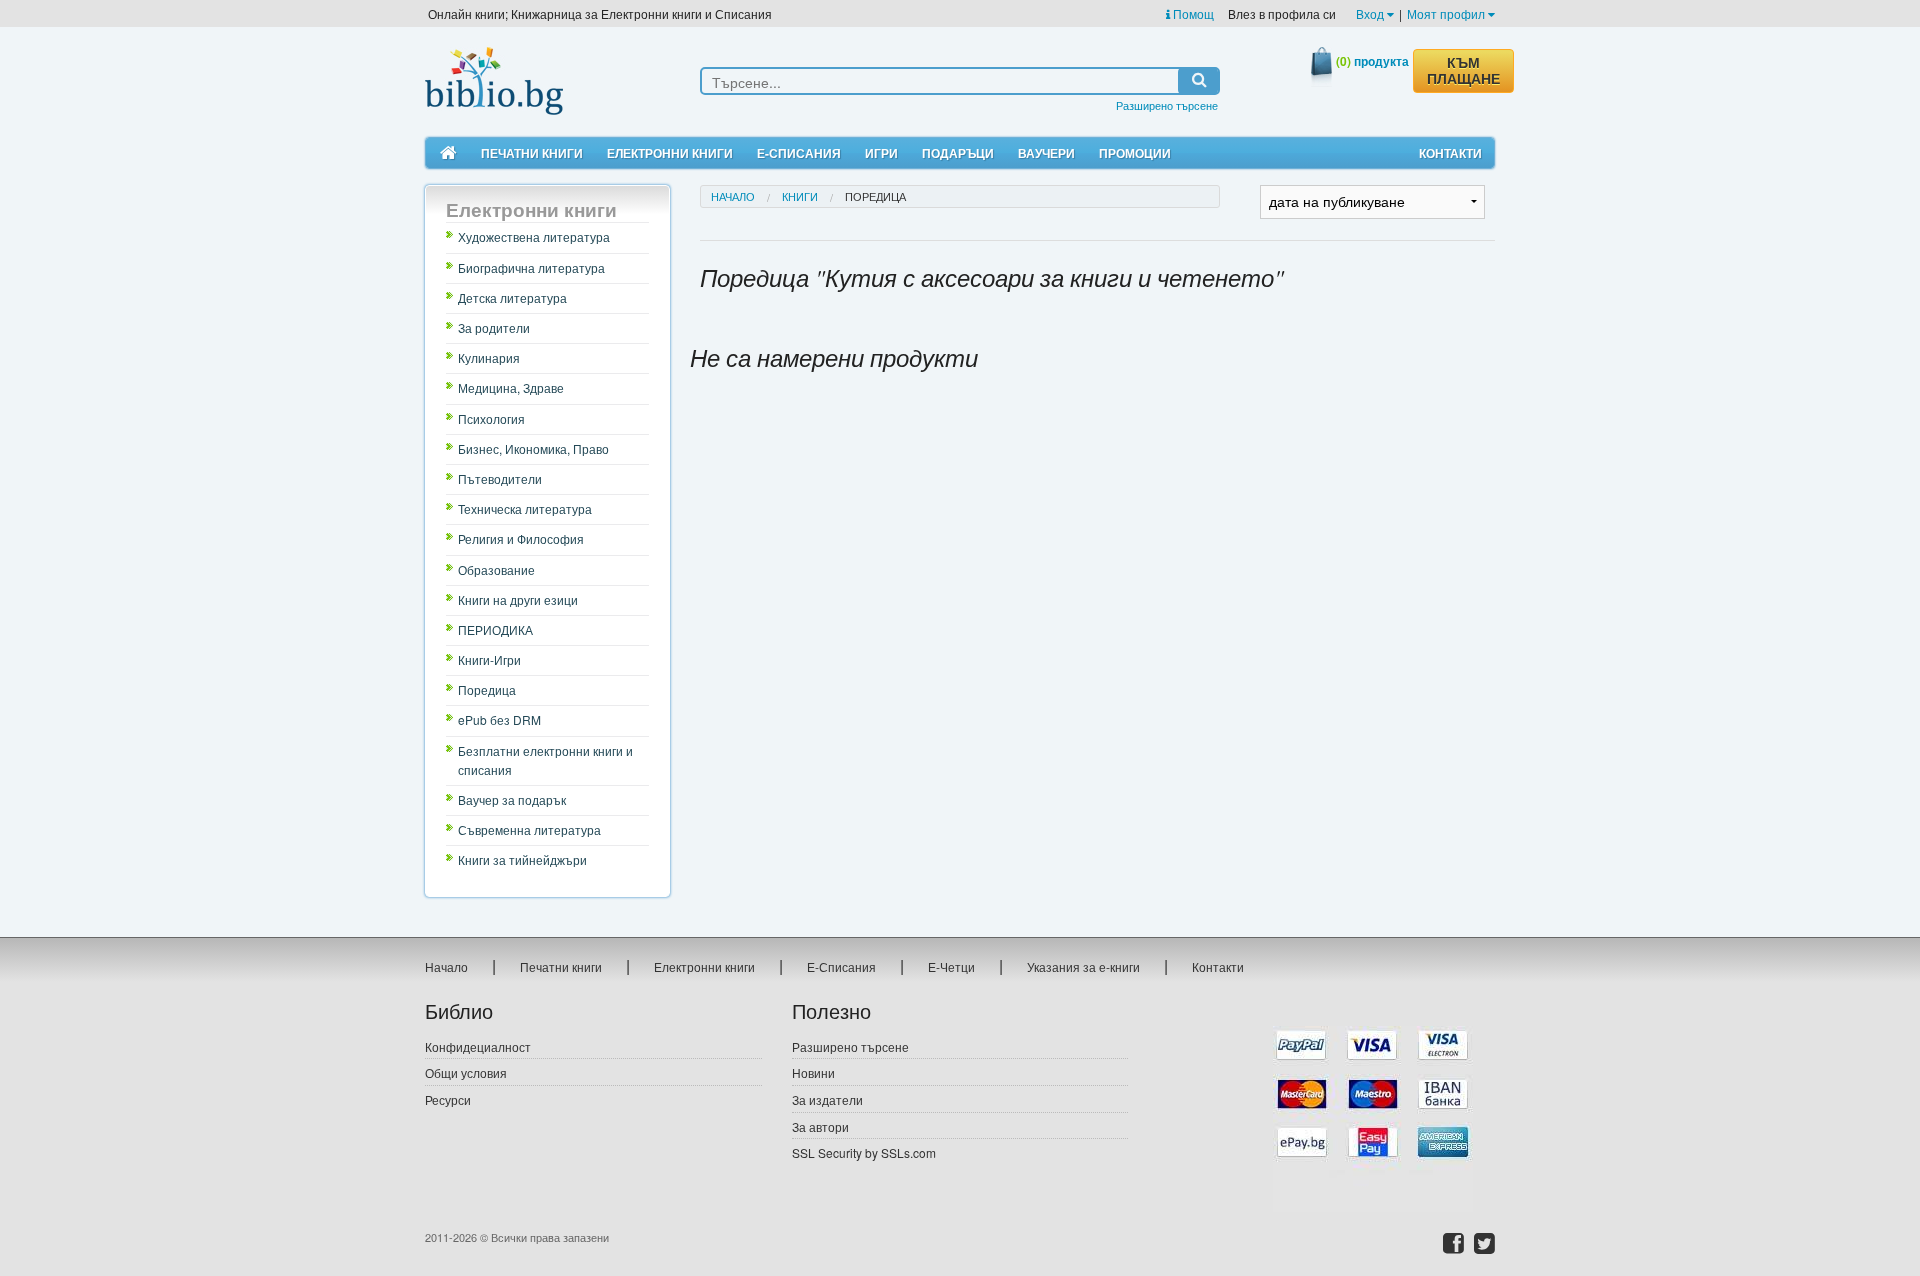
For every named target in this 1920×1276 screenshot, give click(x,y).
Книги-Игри (489, 659)
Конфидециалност (478, 1046)
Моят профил (1447, 13)
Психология (491, 418)
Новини (813, 1072)
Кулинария (489, 357)
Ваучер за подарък (512, 799)
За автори (820, 1126)
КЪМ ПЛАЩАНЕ (1463, 71)
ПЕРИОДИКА (495, 629)
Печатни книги (532, 153)
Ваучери (1046, 153)
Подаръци (958, 153)
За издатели (827, 1099)
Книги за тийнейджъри (522, 859)
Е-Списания (799, 153)
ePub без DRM (499, 719)
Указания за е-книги (1083, 966)
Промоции (1135, 153)
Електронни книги (670, 153)
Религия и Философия (521, 538)
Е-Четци (951, 966)
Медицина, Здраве (511, 387)
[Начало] (448, 153)
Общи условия (466, 1072)
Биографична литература (531, 267)
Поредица (487, 689)
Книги (800, 196)
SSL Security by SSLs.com (864, 1152)
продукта (1372, 61)
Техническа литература (525, 508)
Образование (496, 569)
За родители (494, 327)
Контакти (1450, 153)
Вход (1371, 13)
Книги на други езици (518, 599)
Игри (881, 153)
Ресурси (448, 1099)
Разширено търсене (1167, 105)
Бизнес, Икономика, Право (533, 448)
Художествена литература (534, 236)
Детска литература (512, 297)
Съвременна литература (529, 829)
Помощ (1192, 13)
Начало (733, 196)
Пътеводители (500, 478)
